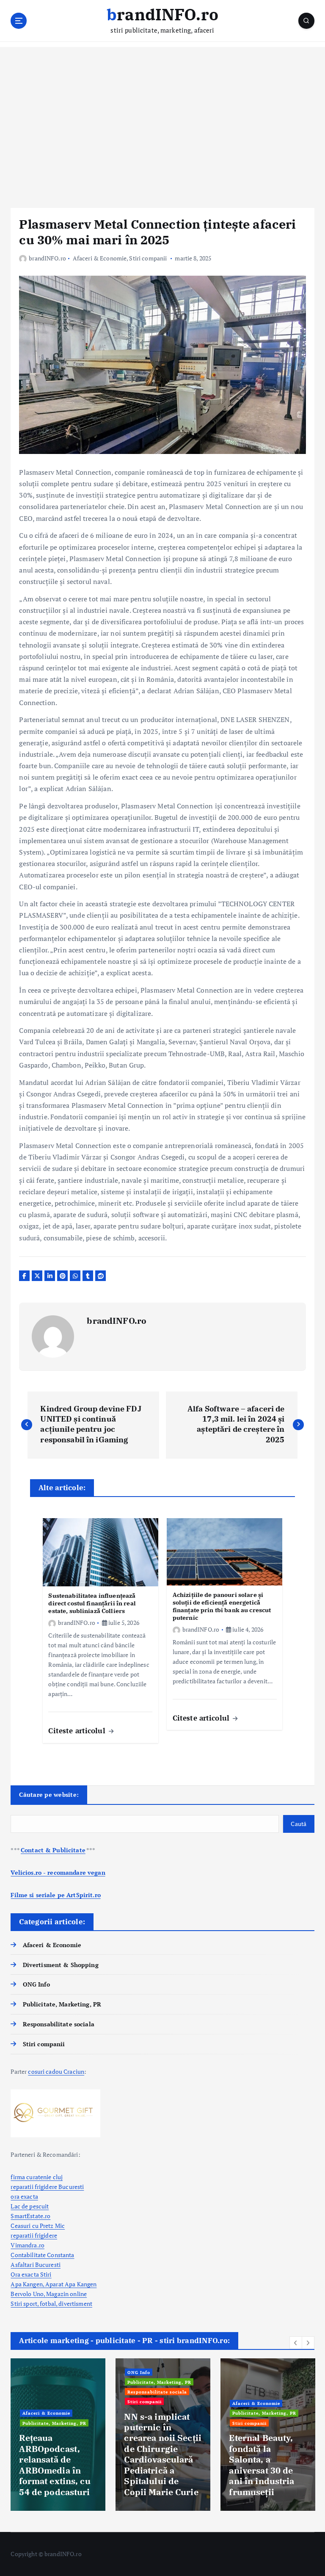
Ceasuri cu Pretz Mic (38, 2226)
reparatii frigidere (34, 2236)
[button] (296, 2343)
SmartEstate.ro (30, 2216)
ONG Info (36, 1984)
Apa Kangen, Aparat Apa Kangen (54, 2284)
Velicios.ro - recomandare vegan (58, 1873)
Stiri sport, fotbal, (34, 2304)
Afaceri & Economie (100, 258)
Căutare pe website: (49, 1794)
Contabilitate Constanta (42, 2255)
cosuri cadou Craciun (56, 2072)
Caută (299, 1824)
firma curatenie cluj (37, 2177)
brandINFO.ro (47, 258)
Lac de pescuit (30, 2206)
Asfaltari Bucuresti (36, 2265)
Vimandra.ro (28, 2245)
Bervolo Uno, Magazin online (49, 2294)
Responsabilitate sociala (58, 2024)
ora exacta (24, 2197)
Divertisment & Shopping (61, 1965)
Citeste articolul (78, 1731)
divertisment (75, 2304)
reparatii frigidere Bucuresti (47, 2187)
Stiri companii (148, 258)
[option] (58, 2435)
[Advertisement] (162, 127)
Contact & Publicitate (53, 1850)
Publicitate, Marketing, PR (62, 2004)
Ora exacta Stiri (31, 2274)
